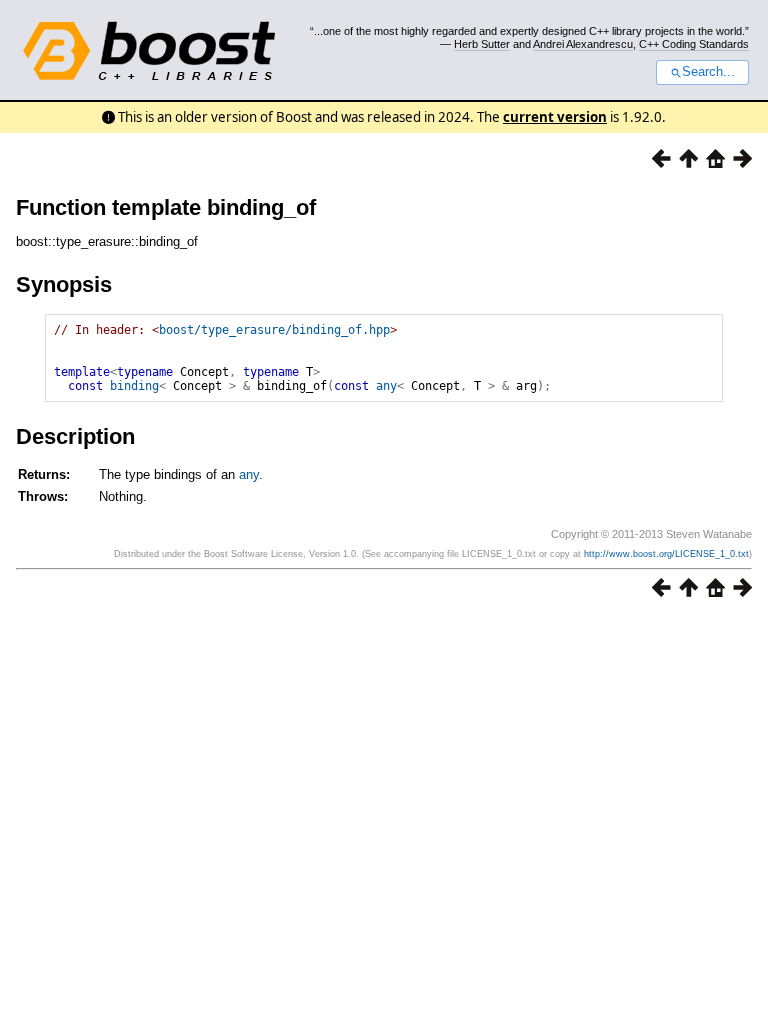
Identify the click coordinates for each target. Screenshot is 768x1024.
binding (134, 386)
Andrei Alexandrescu (583, 44)
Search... (708, 72)
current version (555, 117)
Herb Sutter (482, 44)
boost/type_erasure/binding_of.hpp (274, 330)
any (386, 386)
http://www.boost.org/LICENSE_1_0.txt (666, 554)
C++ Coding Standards (694, 44)
